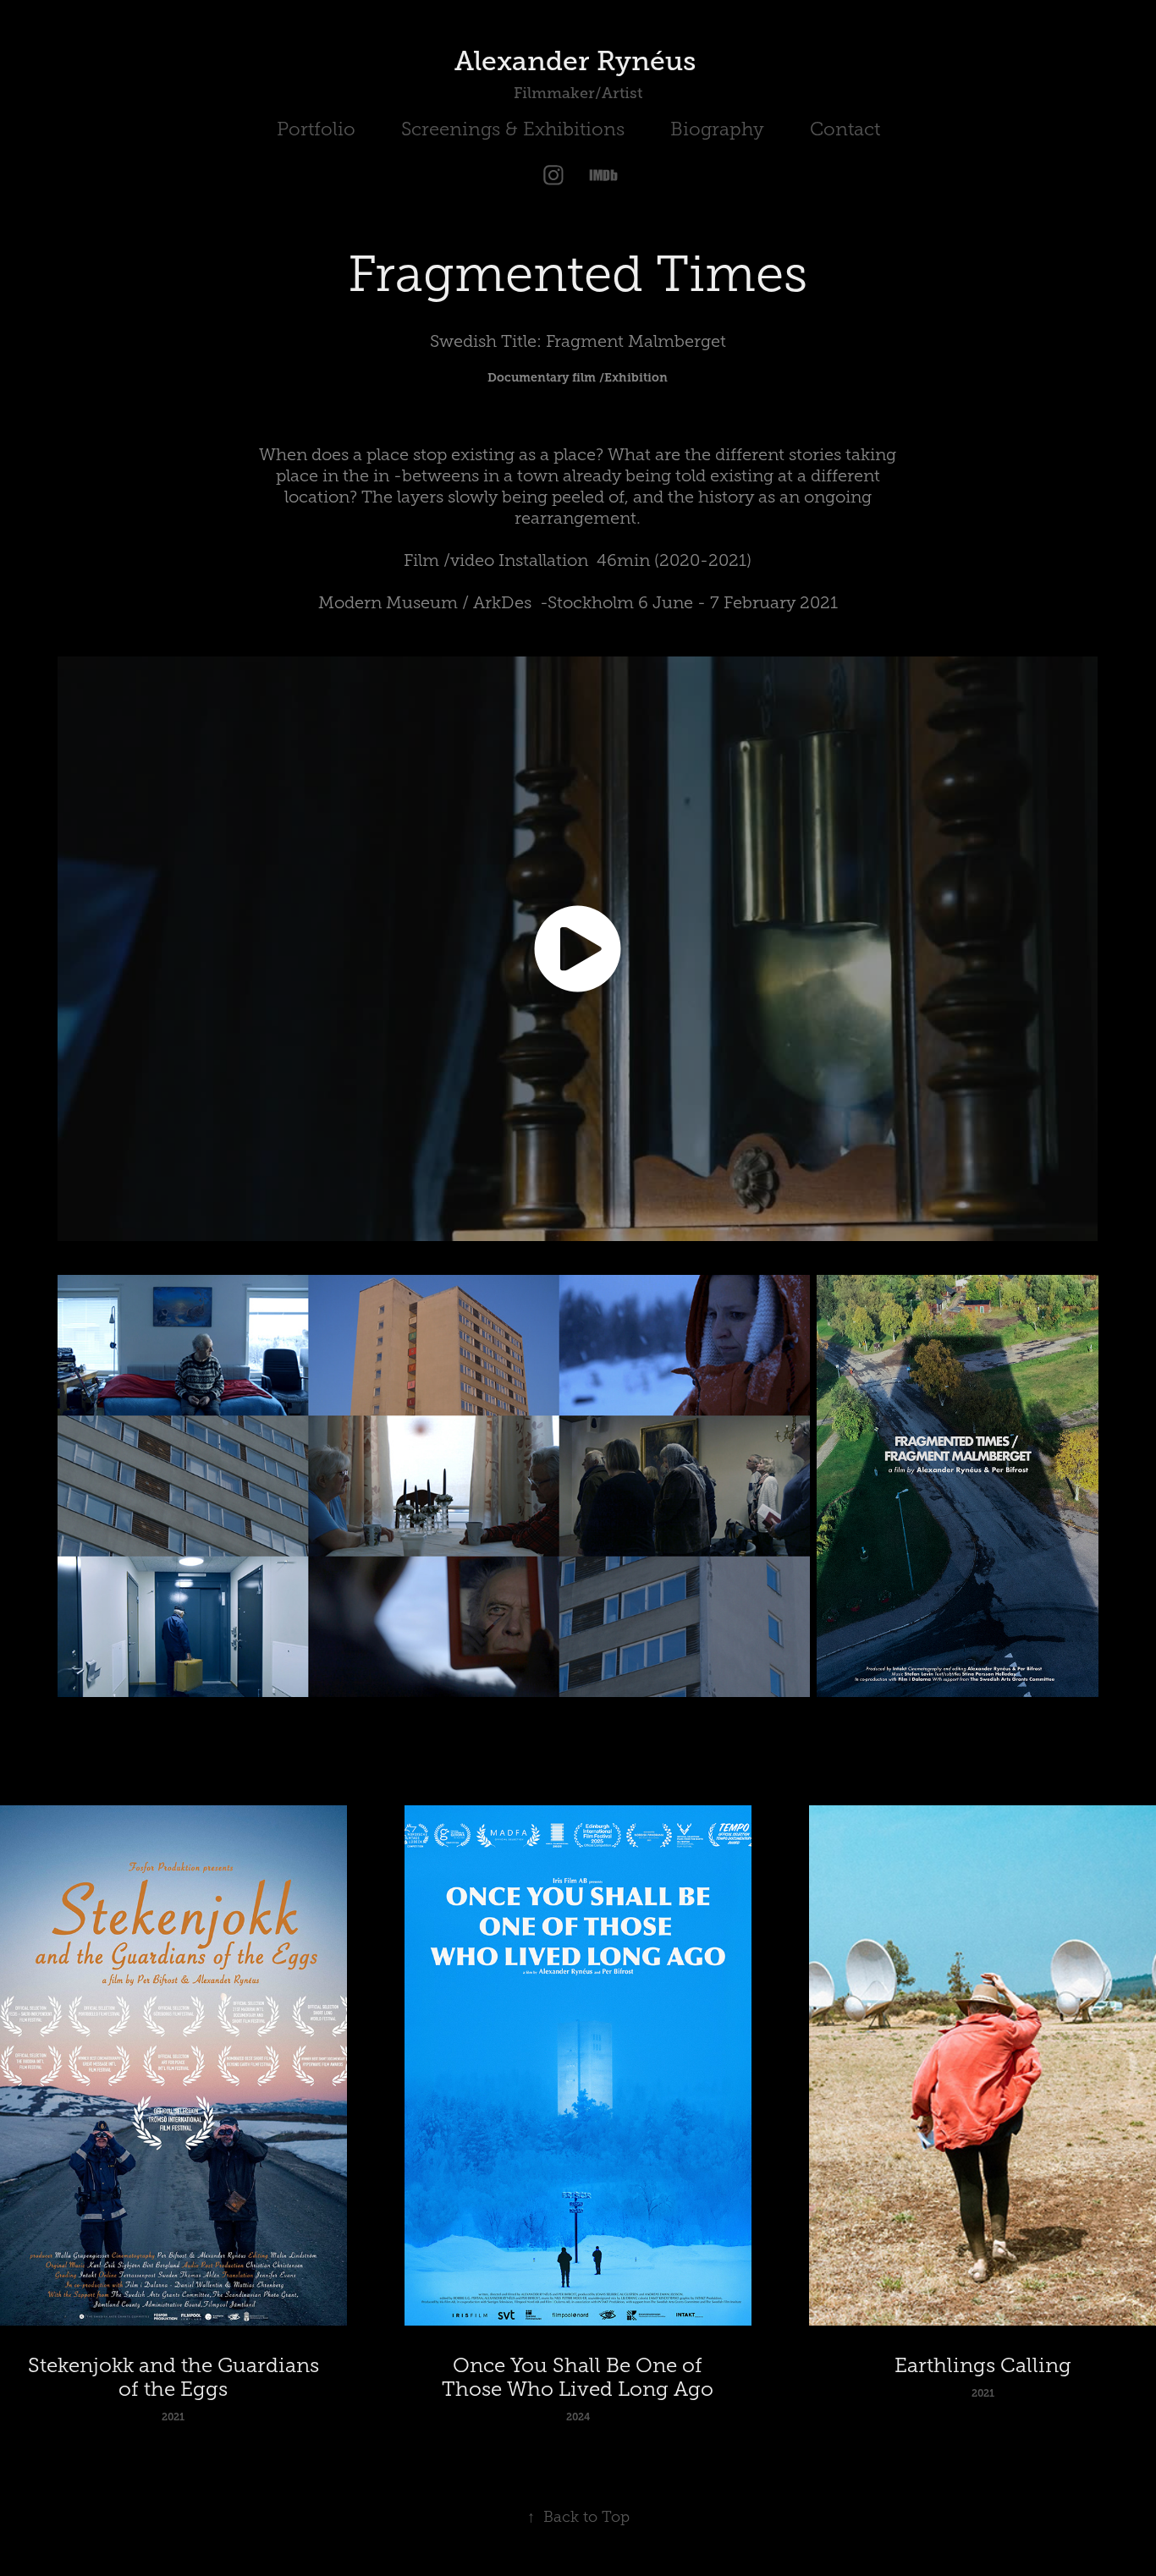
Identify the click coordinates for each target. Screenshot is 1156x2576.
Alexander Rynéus (578, 61)
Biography (717, 129)
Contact (845, 129)
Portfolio (316, 129)
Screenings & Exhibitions (513, 129)
